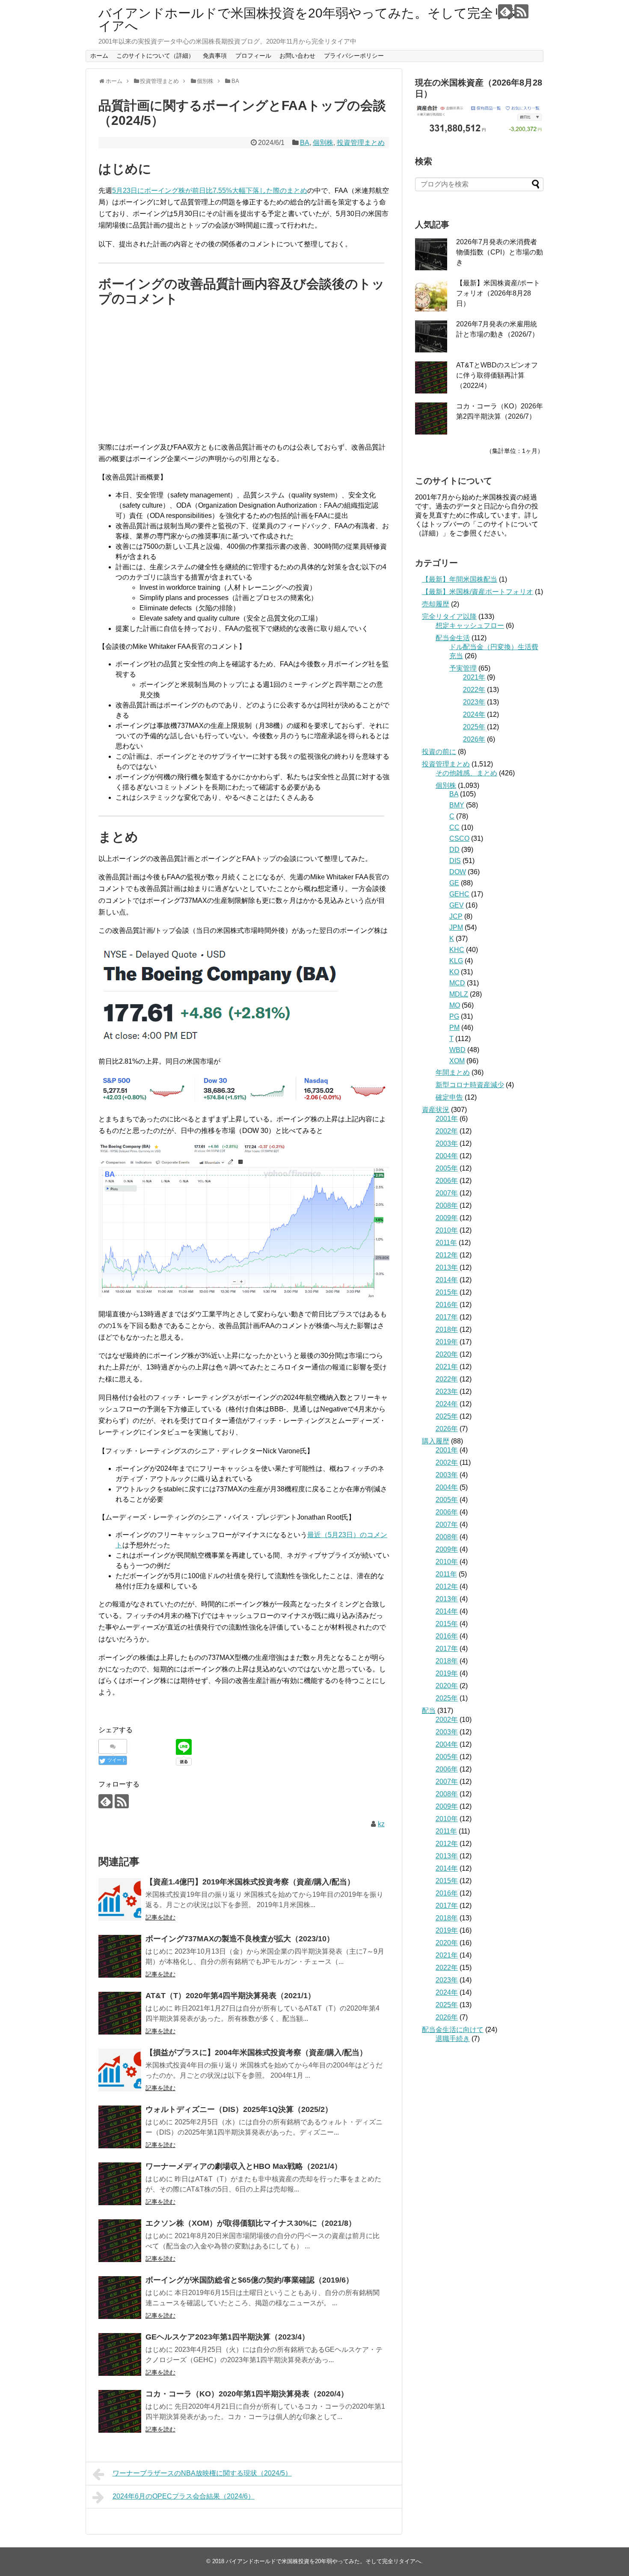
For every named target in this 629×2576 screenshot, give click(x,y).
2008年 (447, 1205)
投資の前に (439, 752)
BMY (457, 805)
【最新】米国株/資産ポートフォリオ (478, 592)
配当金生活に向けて (453, 2030)
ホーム (99, 56)
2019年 (447, 1342)
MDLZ (459, 994)
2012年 (447, 1255)
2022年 (474, 690)
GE (454, 883)
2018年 (447, 1329)
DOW (458, 872)
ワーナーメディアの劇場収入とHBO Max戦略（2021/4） (244, 2166)
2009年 (447, 1218)
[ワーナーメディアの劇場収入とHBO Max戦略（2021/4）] (120, 2184)
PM (454, 1028)
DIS (455, 861)
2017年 (447, 1317)
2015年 (447, 1292)
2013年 (447, 1267)
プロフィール (253, 56)
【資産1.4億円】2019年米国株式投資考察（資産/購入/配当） (250, 1882)
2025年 (474, 727)
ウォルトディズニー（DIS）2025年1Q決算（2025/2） (239, 2109)
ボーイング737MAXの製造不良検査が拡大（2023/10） (240, 1939)
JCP (456, 916)
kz (381, 1824)
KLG (456, 961)
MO (455, 1005)
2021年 (474, 677)
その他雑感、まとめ (466, 773)
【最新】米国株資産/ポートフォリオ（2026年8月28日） (498, 293)
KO (454, 972)
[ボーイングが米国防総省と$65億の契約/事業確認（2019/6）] (120, 2298)
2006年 (447, 1181)
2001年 (447, 1119)
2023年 (474, 702)
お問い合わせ (297, 56)
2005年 (447, 1168)
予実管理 (463, 668)
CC (454, 827)
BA (305, 143)
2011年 (446, 1243)
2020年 (447, 1354)
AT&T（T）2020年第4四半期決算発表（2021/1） (230, 1996)
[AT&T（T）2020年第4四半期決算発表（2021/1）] (120, 2013)
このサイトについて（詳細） (155, 56)
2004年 (447, 1156)
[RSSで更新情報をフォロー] (521, 11)
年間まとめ (453, 1072)
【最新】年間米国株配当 (460, 579)
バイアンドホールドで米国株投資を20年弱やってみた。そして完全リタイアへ (309, 19)
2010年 (447, 1230)
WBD (457, 1050)
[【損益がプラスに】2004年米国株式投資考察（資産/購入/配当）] (120, 2070)
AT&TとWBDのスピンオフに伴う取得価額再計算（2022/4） (497, 375)
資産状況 (436, 1110)
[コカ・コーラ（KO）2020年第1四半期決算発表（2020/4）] (120, 2411)
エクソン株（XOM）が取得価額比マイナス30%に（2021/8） (251, 2223)
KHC (457, 950)
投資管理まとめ (361, 143)
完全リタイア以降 (449, 617)
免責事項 (215, 56)
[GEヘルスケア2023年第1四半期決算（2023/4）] (120, 2354)
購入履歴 (436, 1441)
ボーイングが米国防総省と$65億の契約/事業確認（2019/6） (249, 2280)
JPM (456, 927)
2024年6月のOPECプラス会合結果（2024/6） (184, 2496)
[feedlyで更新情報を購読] (505, 11)
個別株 (323, 143)
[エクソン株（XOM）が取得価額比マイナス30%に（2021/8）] (120, 2241)
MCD (457, 983)
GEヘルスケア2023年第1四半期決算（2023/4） (227, 2337)
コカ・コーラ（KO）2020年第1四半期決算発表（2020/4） (247, 2394)
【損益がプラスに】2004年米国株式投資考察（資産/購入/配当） (256, 2053)
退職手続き (453, 2039)
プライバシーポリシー (354, 56)
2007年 (447, 1193)
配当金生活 (453, 638)
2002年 (447, 1131)
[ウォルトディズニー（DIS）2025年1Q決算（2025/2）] (120, 2127)
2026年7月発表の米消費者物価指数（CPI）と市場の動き (500, 252)
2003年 (447, 1143)
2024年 (474, 714)
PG (454, 1016)
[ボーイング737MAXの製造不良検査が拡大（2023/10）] (120, 1956)
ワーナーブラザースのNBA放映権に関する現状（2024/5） (202, 2473)
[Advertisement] (244, 375)
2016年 (447, 1305)
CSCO (459, 838)
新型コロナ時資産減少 (470, 1085)
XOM (457, 1061)
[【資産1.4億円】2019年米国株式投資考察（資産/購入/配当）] (120, 1899)
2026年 (474, 739)
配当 (429, 1711)
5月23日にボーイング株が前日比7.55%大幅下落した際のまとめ (210, 191)
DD (454, 850)
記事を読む (160, 1917)
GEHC (459, 894)
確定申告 (449, 1097)
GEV (457, 905)
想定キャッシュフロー (470, 626)
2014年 (447, 1280)
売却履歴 (436, 604)
